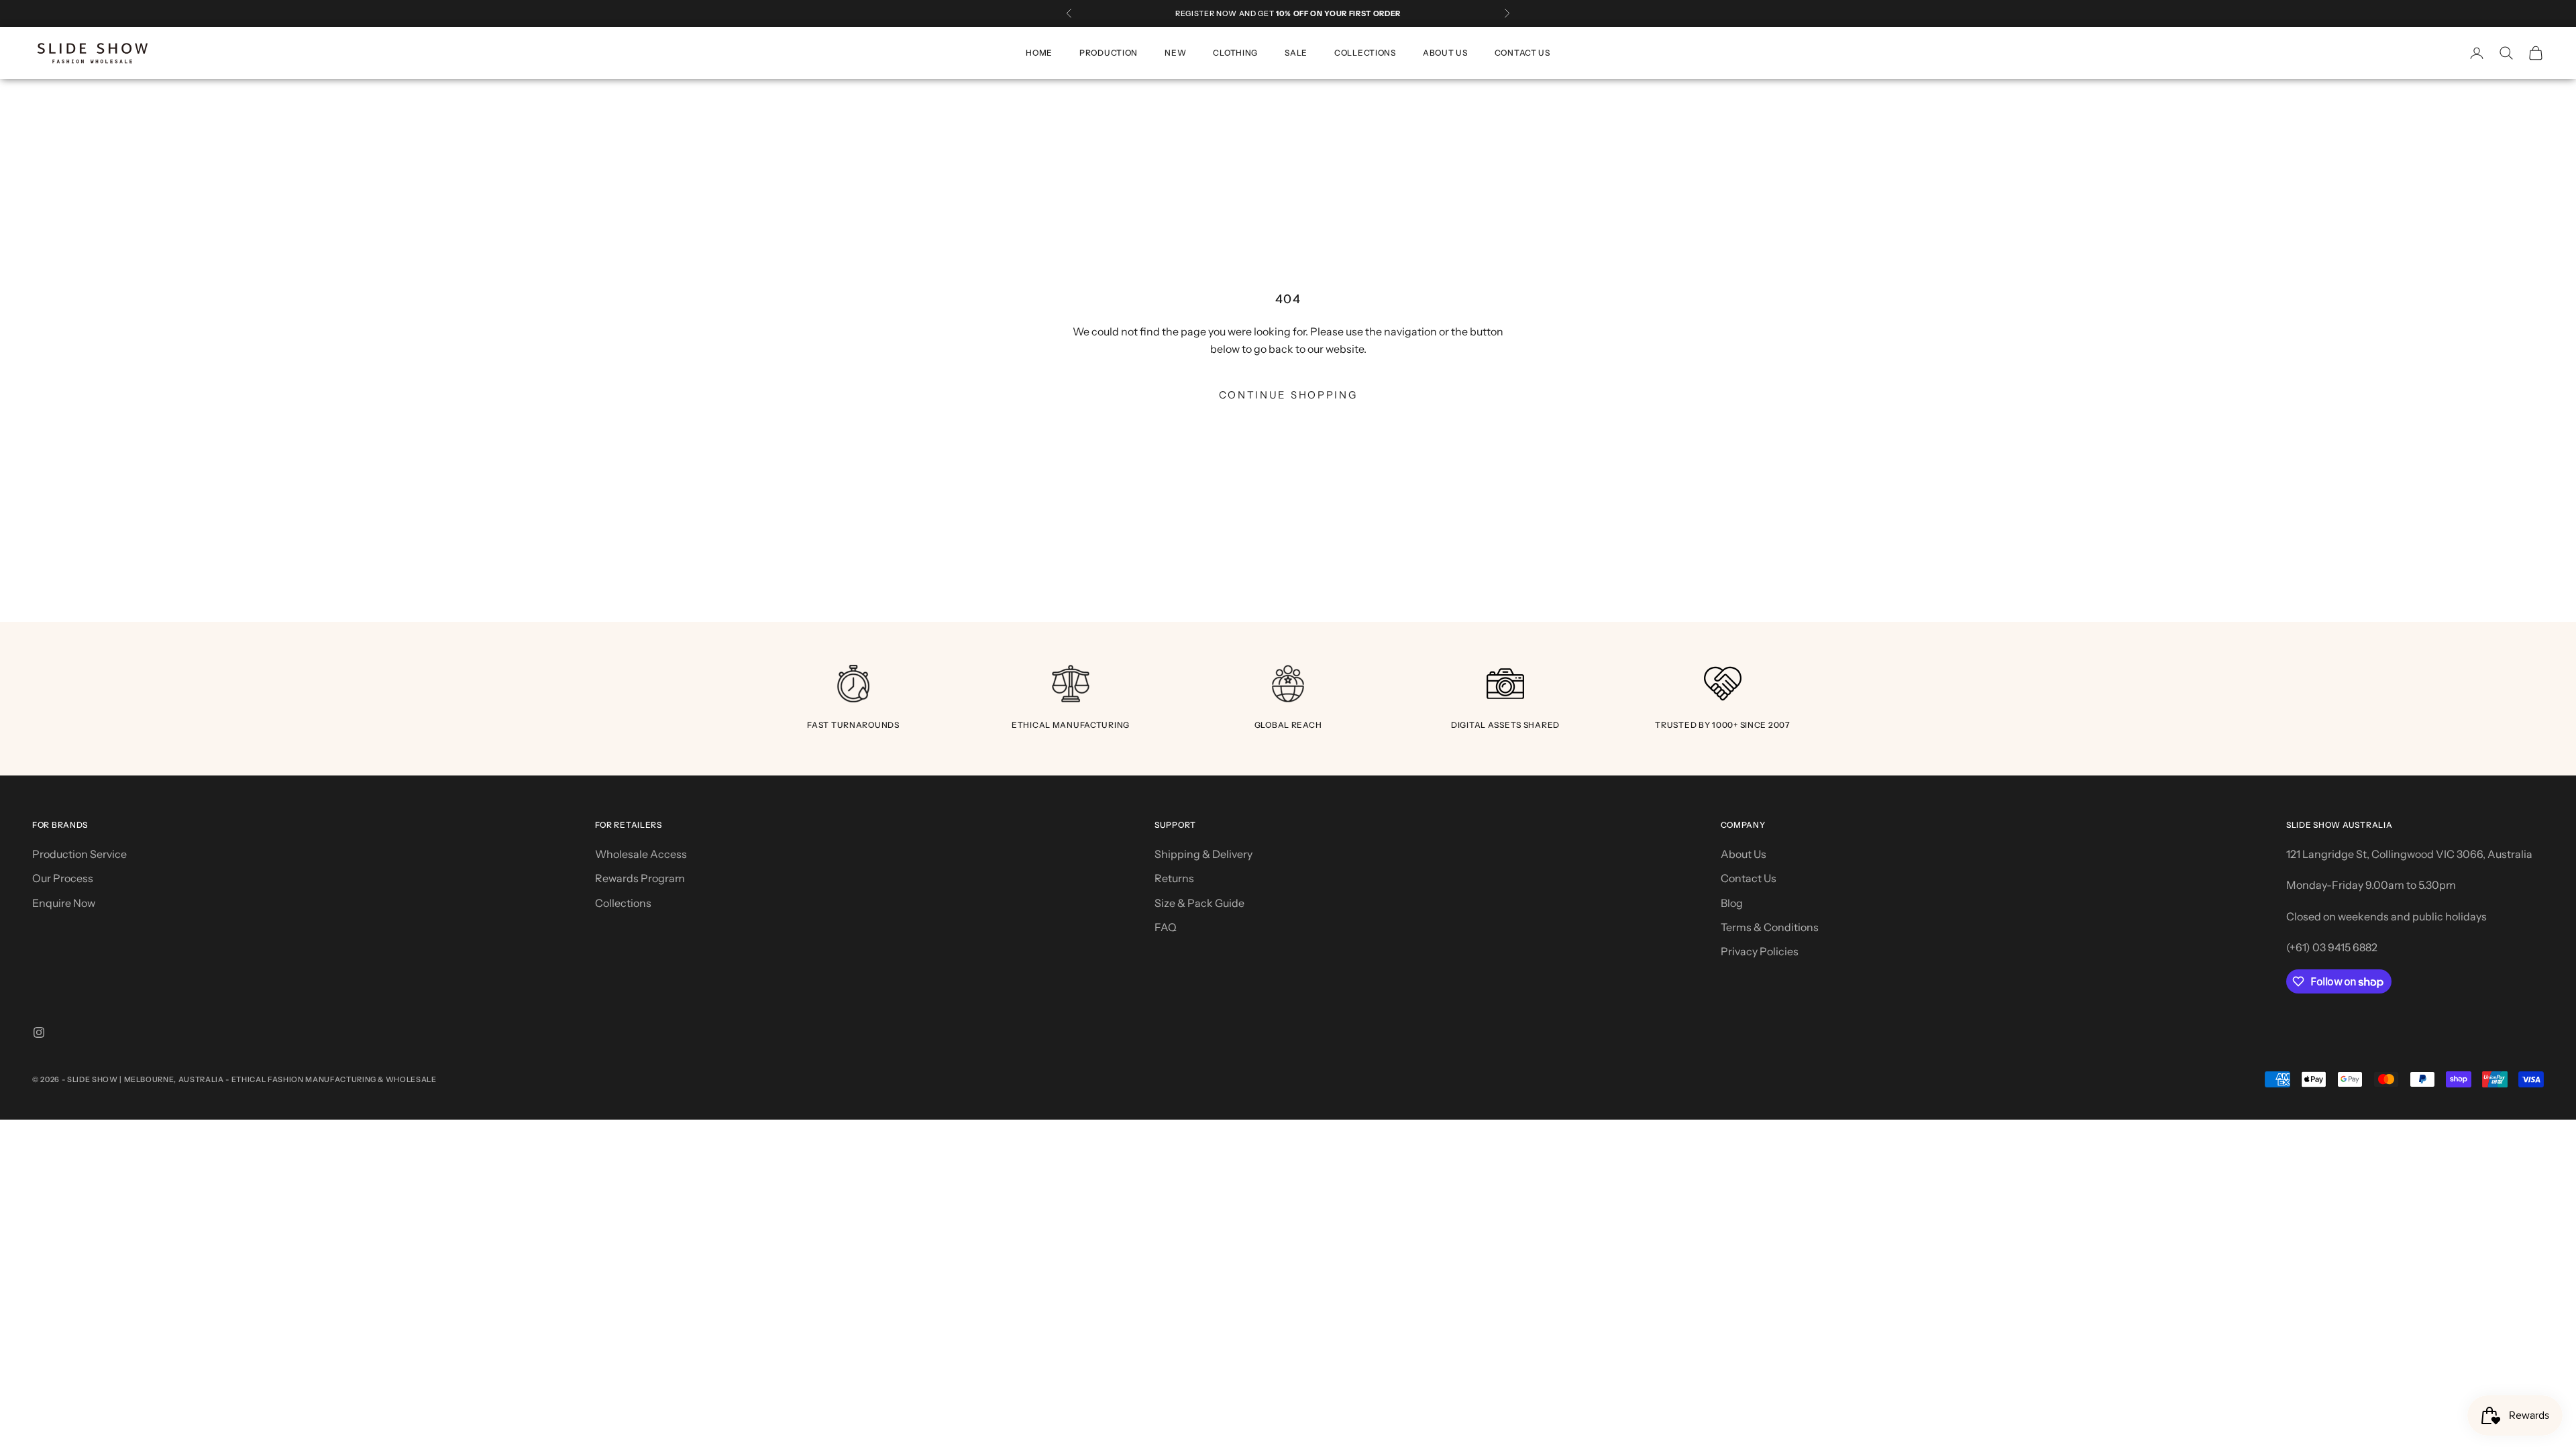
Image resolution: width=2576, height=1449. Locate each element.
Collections (623, 903)
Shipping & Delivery (1203, 854)
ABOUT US (1445, 53)
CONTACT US (1522, 53)
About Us (1743, 854)
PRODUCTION (1109, 53)
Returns (1174, 878)
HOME (1039, 53)
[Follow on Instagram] (39, 1032)
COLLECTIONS (1365, 53)
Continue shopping (1288, 395)
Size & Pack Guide (1199, 903)
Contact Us (1749, 878)
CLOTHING (1235, 53)
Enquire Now (64, 903)
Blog (1732, 903)
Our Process (63, 878)
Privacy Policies (1760, 951)
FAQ (1166, 927)
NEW (1175, 53)
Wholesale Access (641, 854)
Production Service (79, 854)
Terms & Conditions (1770, 927)
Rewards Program (640, 878)
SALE (1296, 53)
